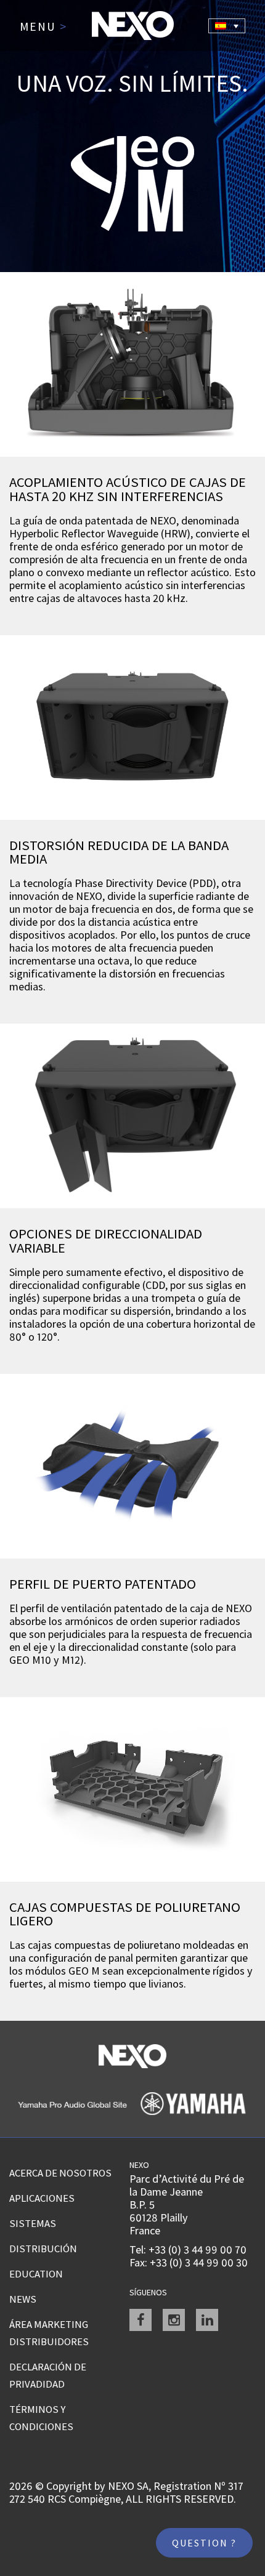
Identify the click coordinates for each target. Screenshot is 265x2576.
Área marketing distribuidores (49, 2333)
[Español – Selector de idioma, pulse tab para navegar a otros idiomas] (227, 26)
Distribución (43, 2249)
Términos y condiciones (41, 2418)
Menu (43, 27)
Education (36, 2274)
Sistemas (33, 2223)
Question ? (204, 2543)
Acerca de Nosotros (60, 2173)
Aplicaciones (42, 2198)
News (23, 2299)
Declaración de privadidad (48, 2375)
